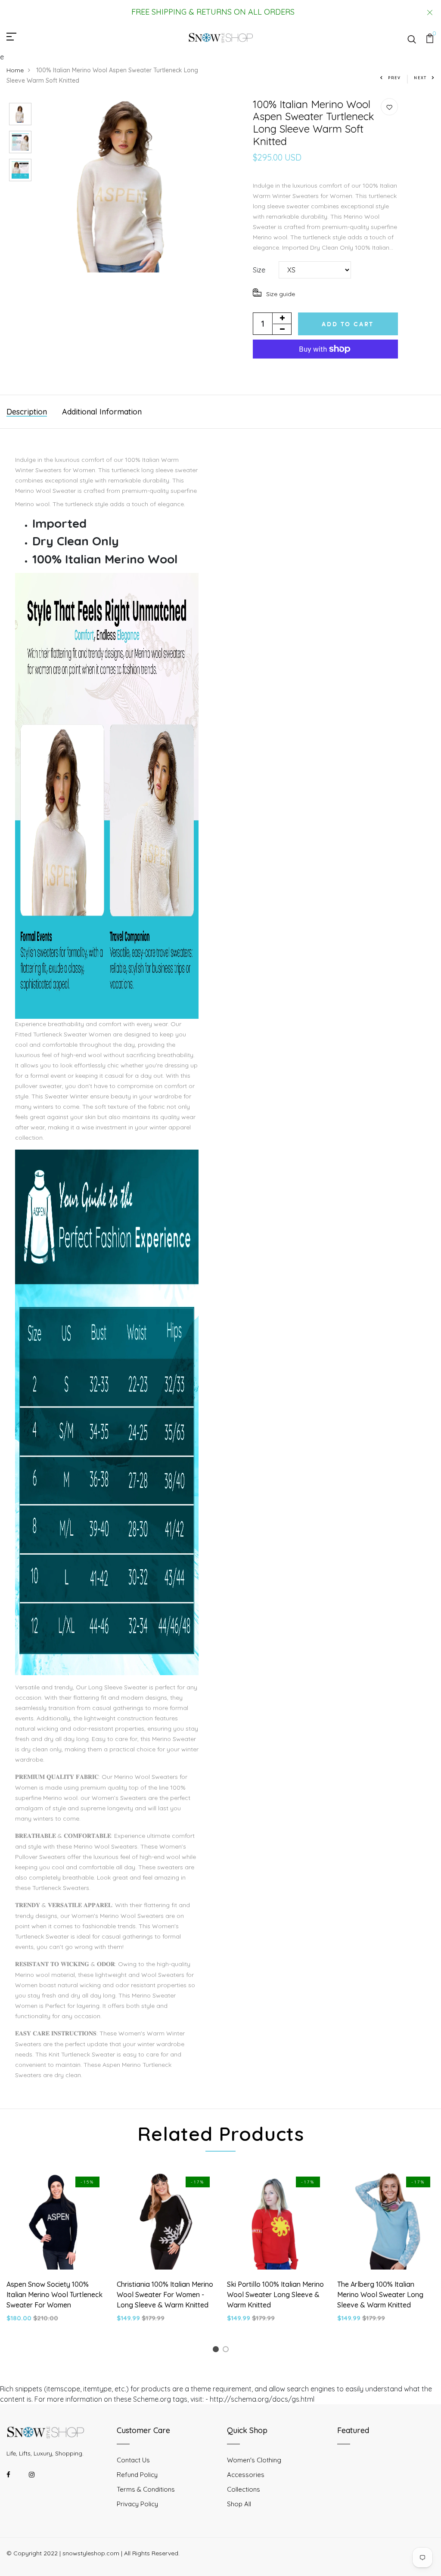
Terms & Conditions (146, 2489)
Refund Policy (137, 2475)
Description (27, 412)
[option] (20, 112)
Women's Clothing (254, 2460)
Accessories (246, 2475)
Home (15, 70)
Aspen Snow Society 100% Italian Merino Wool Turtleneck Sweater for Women (54, 2295)
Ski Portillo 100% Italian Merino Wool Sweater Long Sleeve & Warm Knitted (275, 2295)
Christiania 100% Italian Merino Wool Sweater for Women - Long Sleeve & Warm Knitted (165, 2295)
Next (420, 78)
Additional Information (102, 412)
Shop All (239, 2504)
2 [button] (227, 2351)
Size (259, 270)
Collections (244, 2489)
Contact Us (133, 2460)
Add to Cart (348, 324)
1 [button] (217, 2351)
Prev (394, 78)
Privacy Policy (137, 2504)
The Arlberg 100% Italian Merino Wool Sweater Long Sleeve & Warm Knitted (380, 2295)
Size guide (281, 294)
